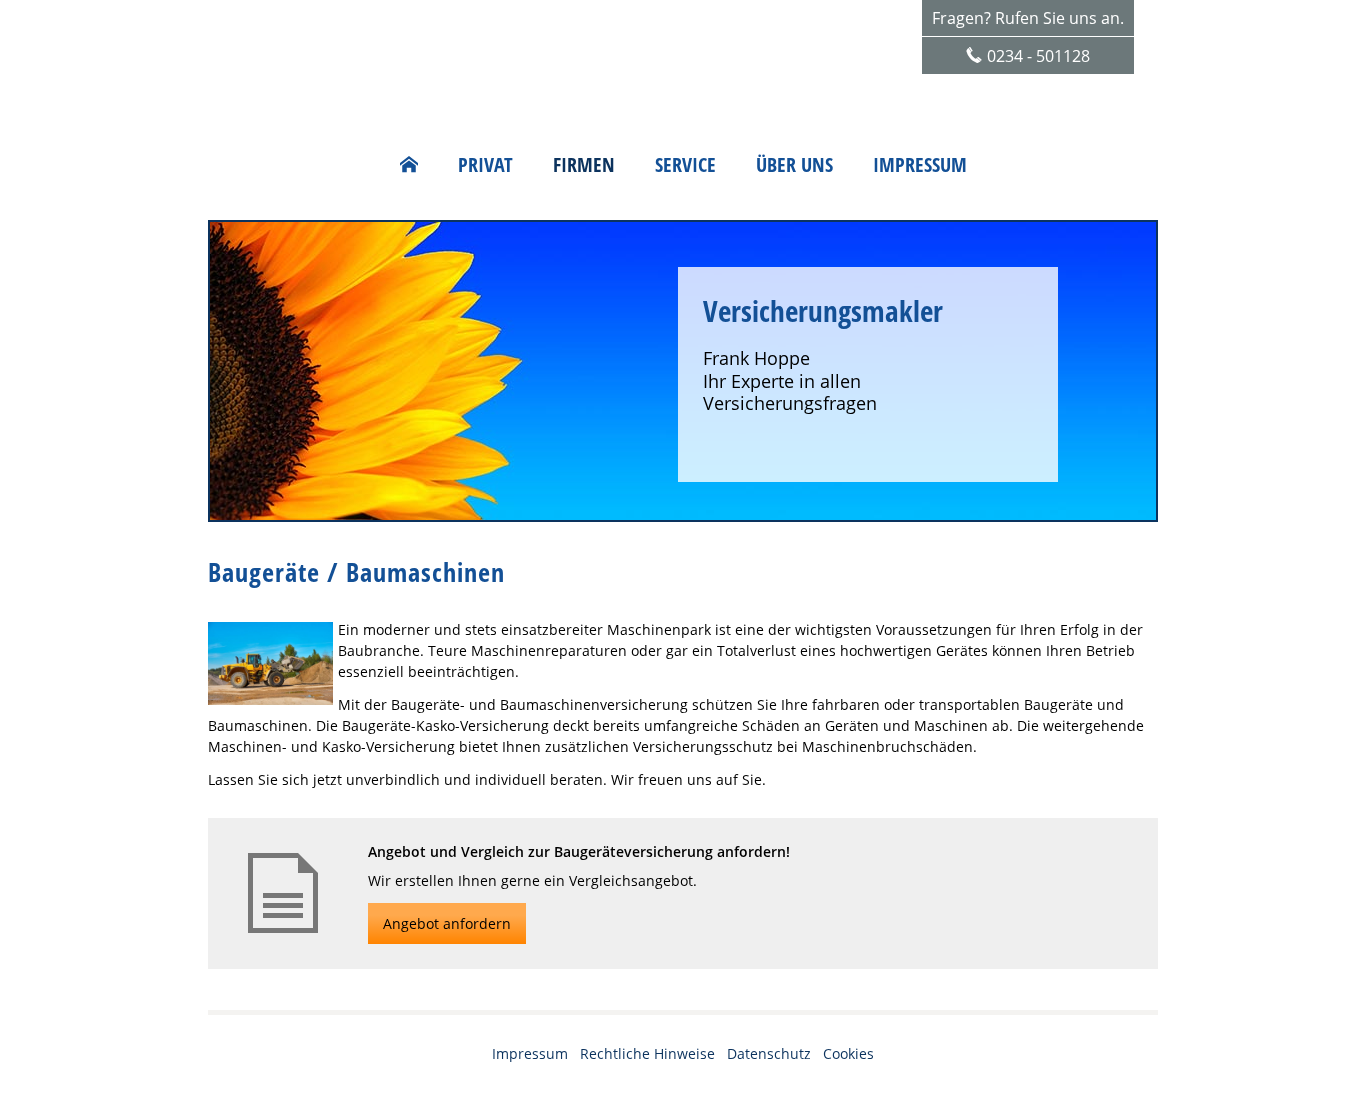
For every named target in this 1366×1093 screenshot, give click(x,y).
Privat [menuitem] (485, 165)
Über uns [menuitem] (794, 165)
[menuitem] (409, 165)
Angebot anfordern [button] (447, 923)
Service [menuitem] (685, 165)
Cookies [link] (848, 1053)
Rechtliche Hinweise (647, 1053)
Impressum (530, 1053)
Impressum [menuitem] (920, 165)
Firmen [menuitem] (584, 165)
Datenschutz (769, 1053)
